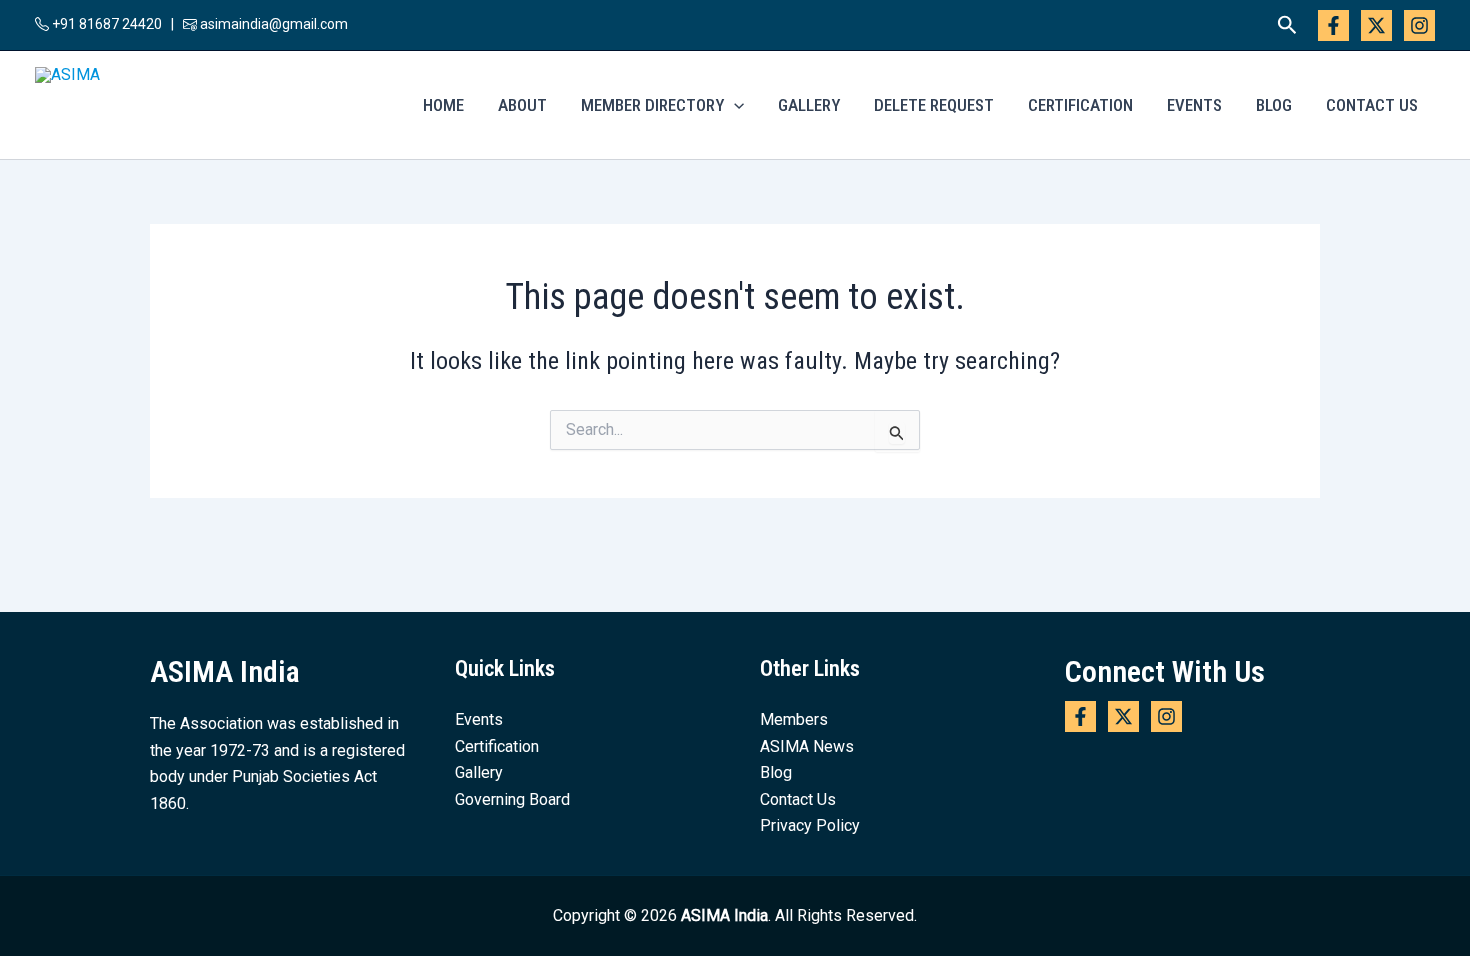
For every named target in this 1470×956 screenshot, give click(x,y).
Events (1194, 105)
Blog (1274, 105)
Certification (1080, 105)
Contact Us (1372, 105)
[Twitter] (1376, 25)
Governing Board (512, 799)
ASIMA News (807, 746)
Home (443, 105)
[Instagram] (1419, 25)
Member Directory (652, 105)
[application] (734, 105)
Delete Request (934, 105)
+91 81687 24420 (105, 24)
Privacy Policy (810, 825)
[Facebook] (1333, 25)
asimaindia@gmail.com (274, 24)
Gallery (809, 105)
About (522, 105)
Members (794, 719)
